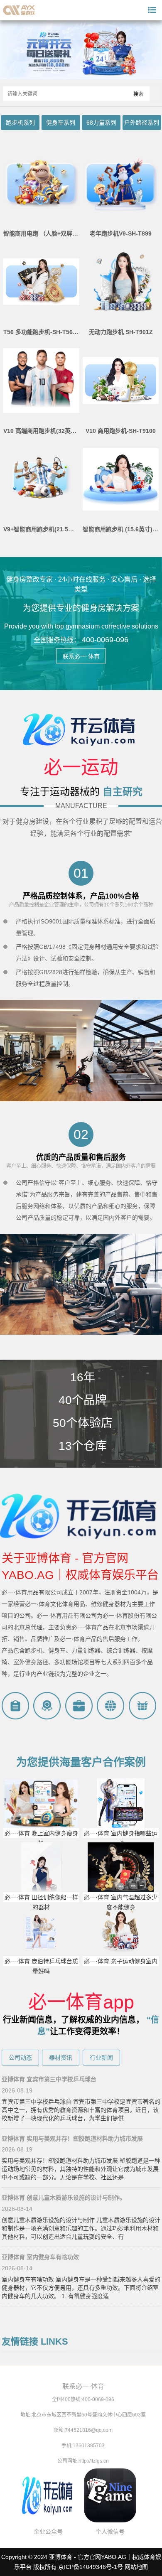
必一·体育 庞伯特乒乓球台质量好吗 (41, 1966)
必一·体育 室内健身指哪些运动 (121, 1838)
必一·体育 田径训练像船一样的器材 (41, 1902)
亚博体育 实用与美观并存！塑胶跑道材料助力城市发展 (72, 2139)
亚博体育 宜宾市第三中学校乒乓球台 (49, 2079)
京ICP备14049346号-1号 (91, 2567)
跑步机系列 (20, 123)
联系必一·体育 (81, 656)
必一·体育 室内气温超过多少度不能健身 (121, 1902)
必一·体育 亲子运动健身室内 (121, 1961)
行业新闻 (101, 2058)
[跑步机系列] (81, 78)
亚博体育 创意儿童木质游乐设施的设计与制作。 (64, 2198)
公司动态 (20, 2058)
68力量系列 (101, 123)
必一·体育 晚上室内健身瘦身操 (41, 1838)
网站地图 (136, 2567)
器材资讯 (61, 2058)
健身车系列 (61, 123)
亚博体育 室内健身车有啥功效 (40, 2257)
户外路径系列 (142, 123)
